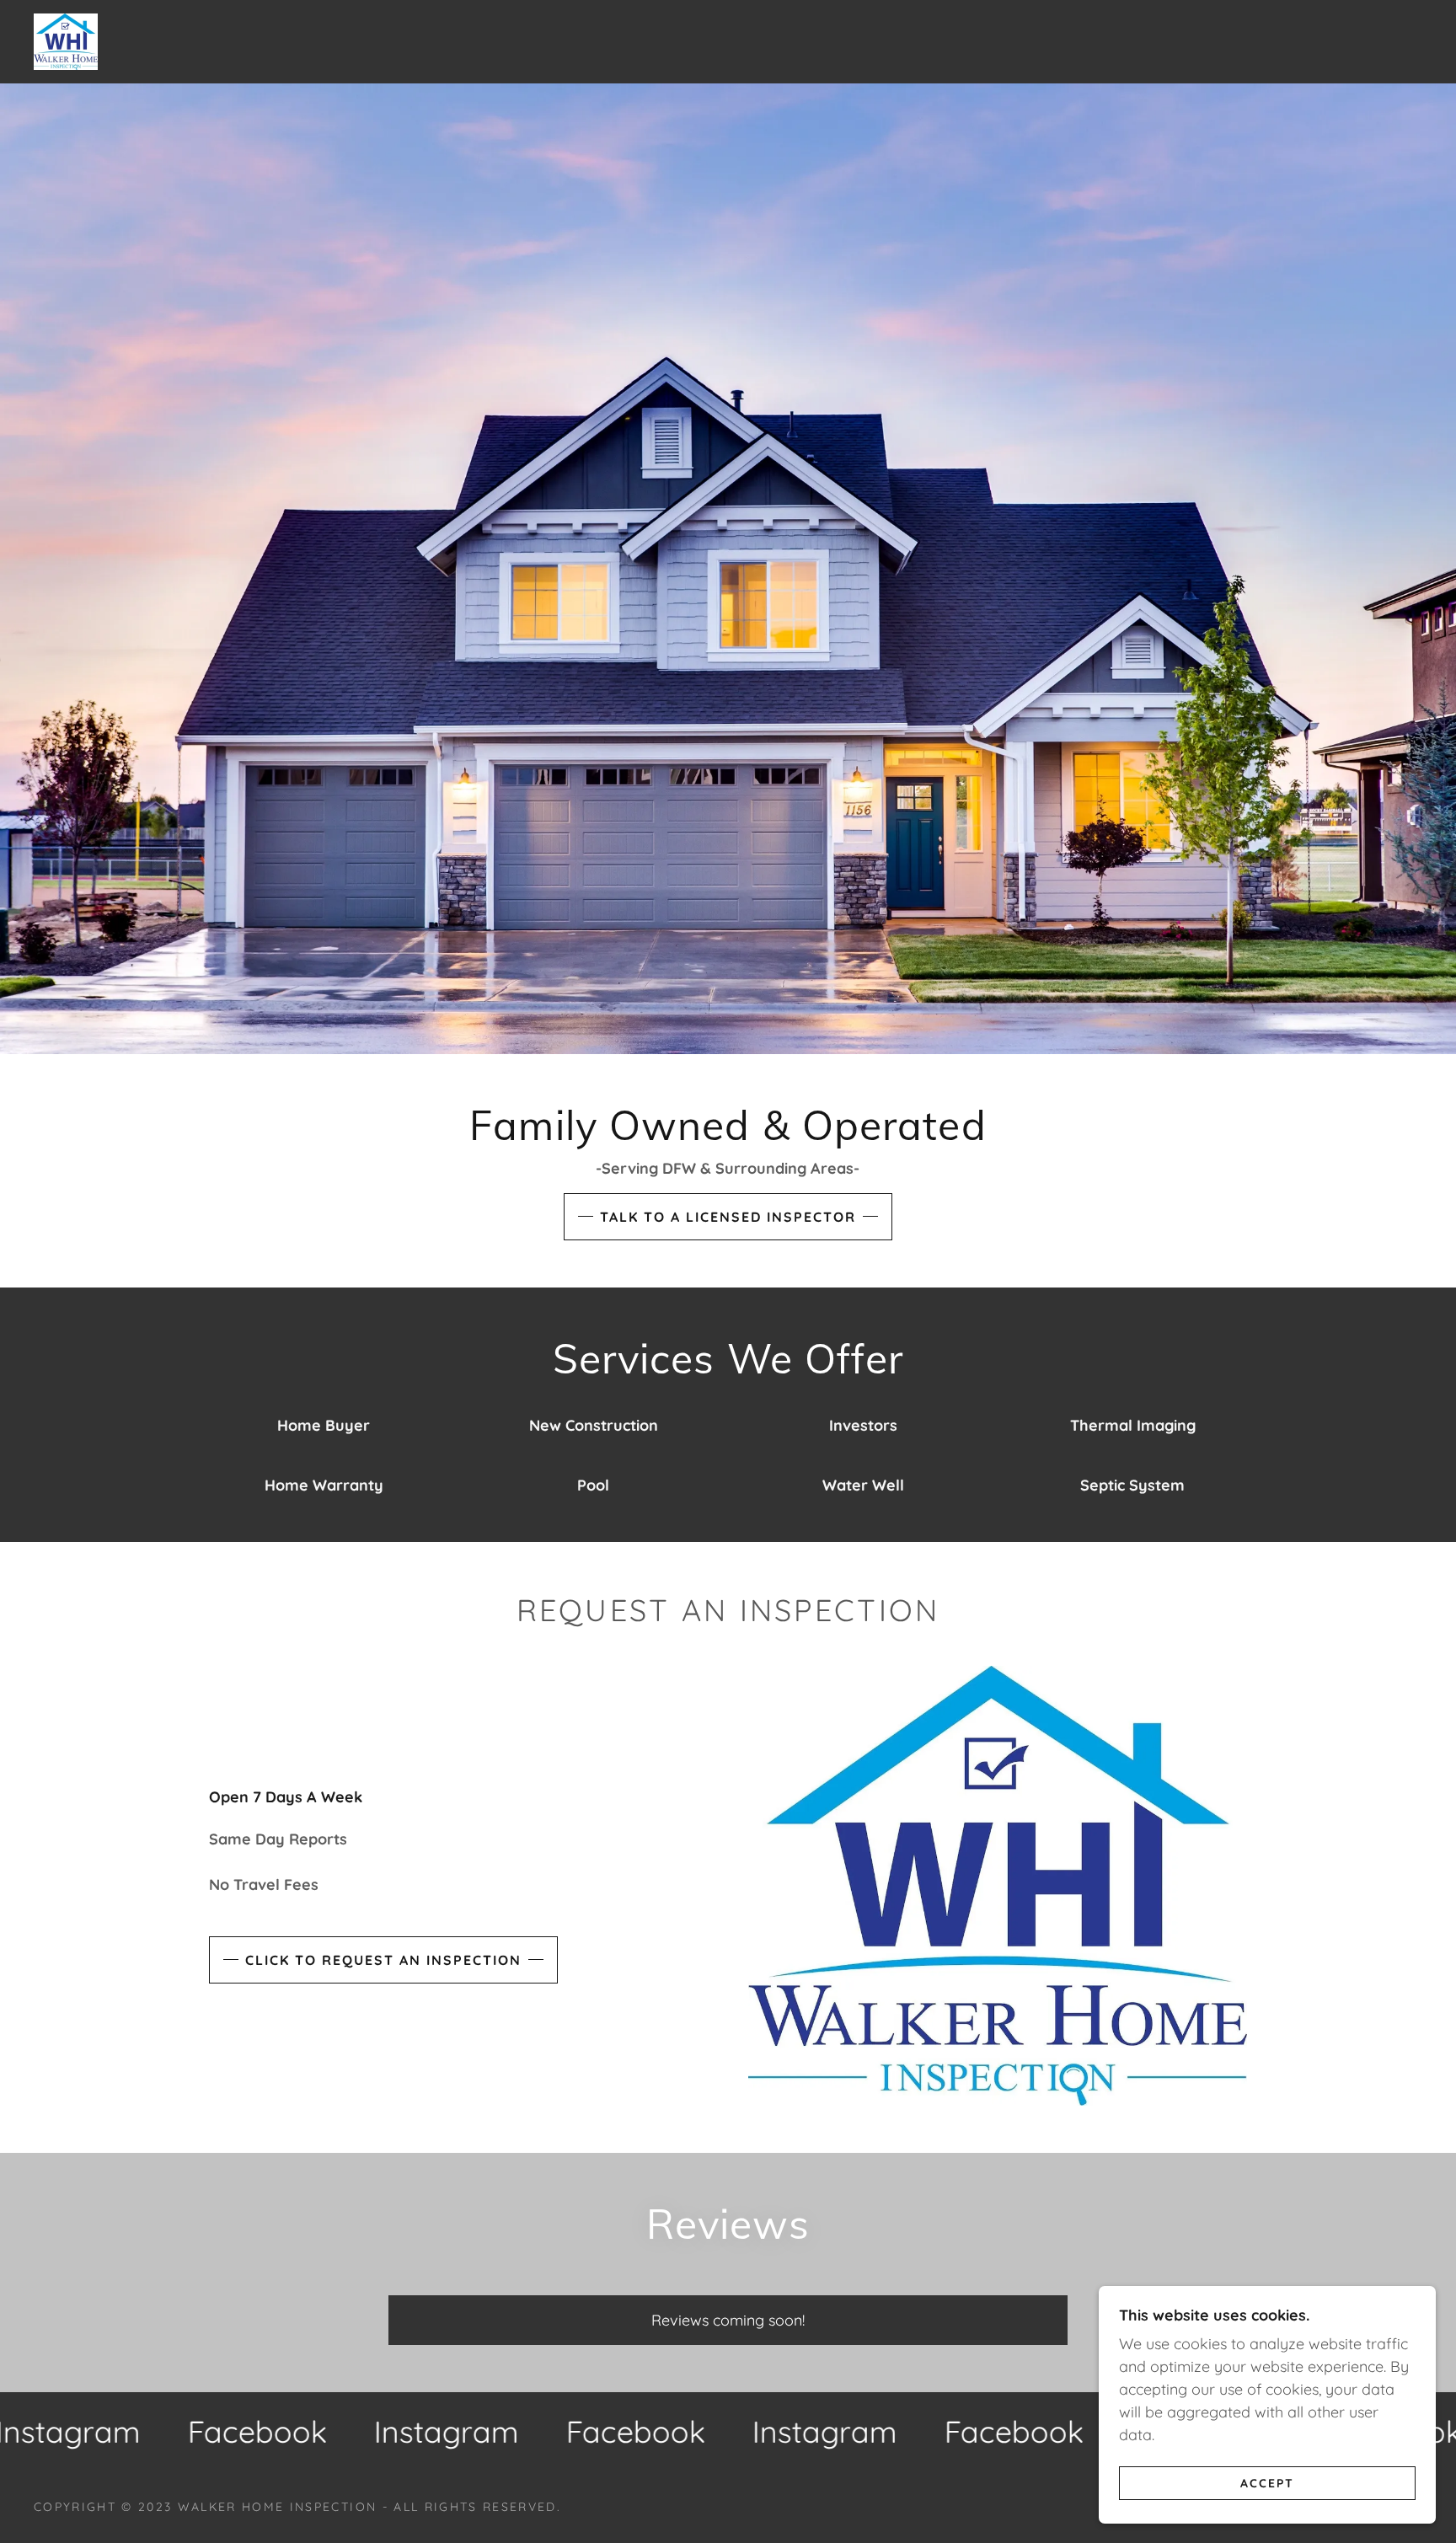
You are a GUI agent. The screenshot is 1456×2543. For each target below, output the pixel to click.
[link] (66, 40)
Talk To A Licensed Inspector (728, 1217)
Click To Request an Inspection (383, 1960)
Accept (1267, 2482)
